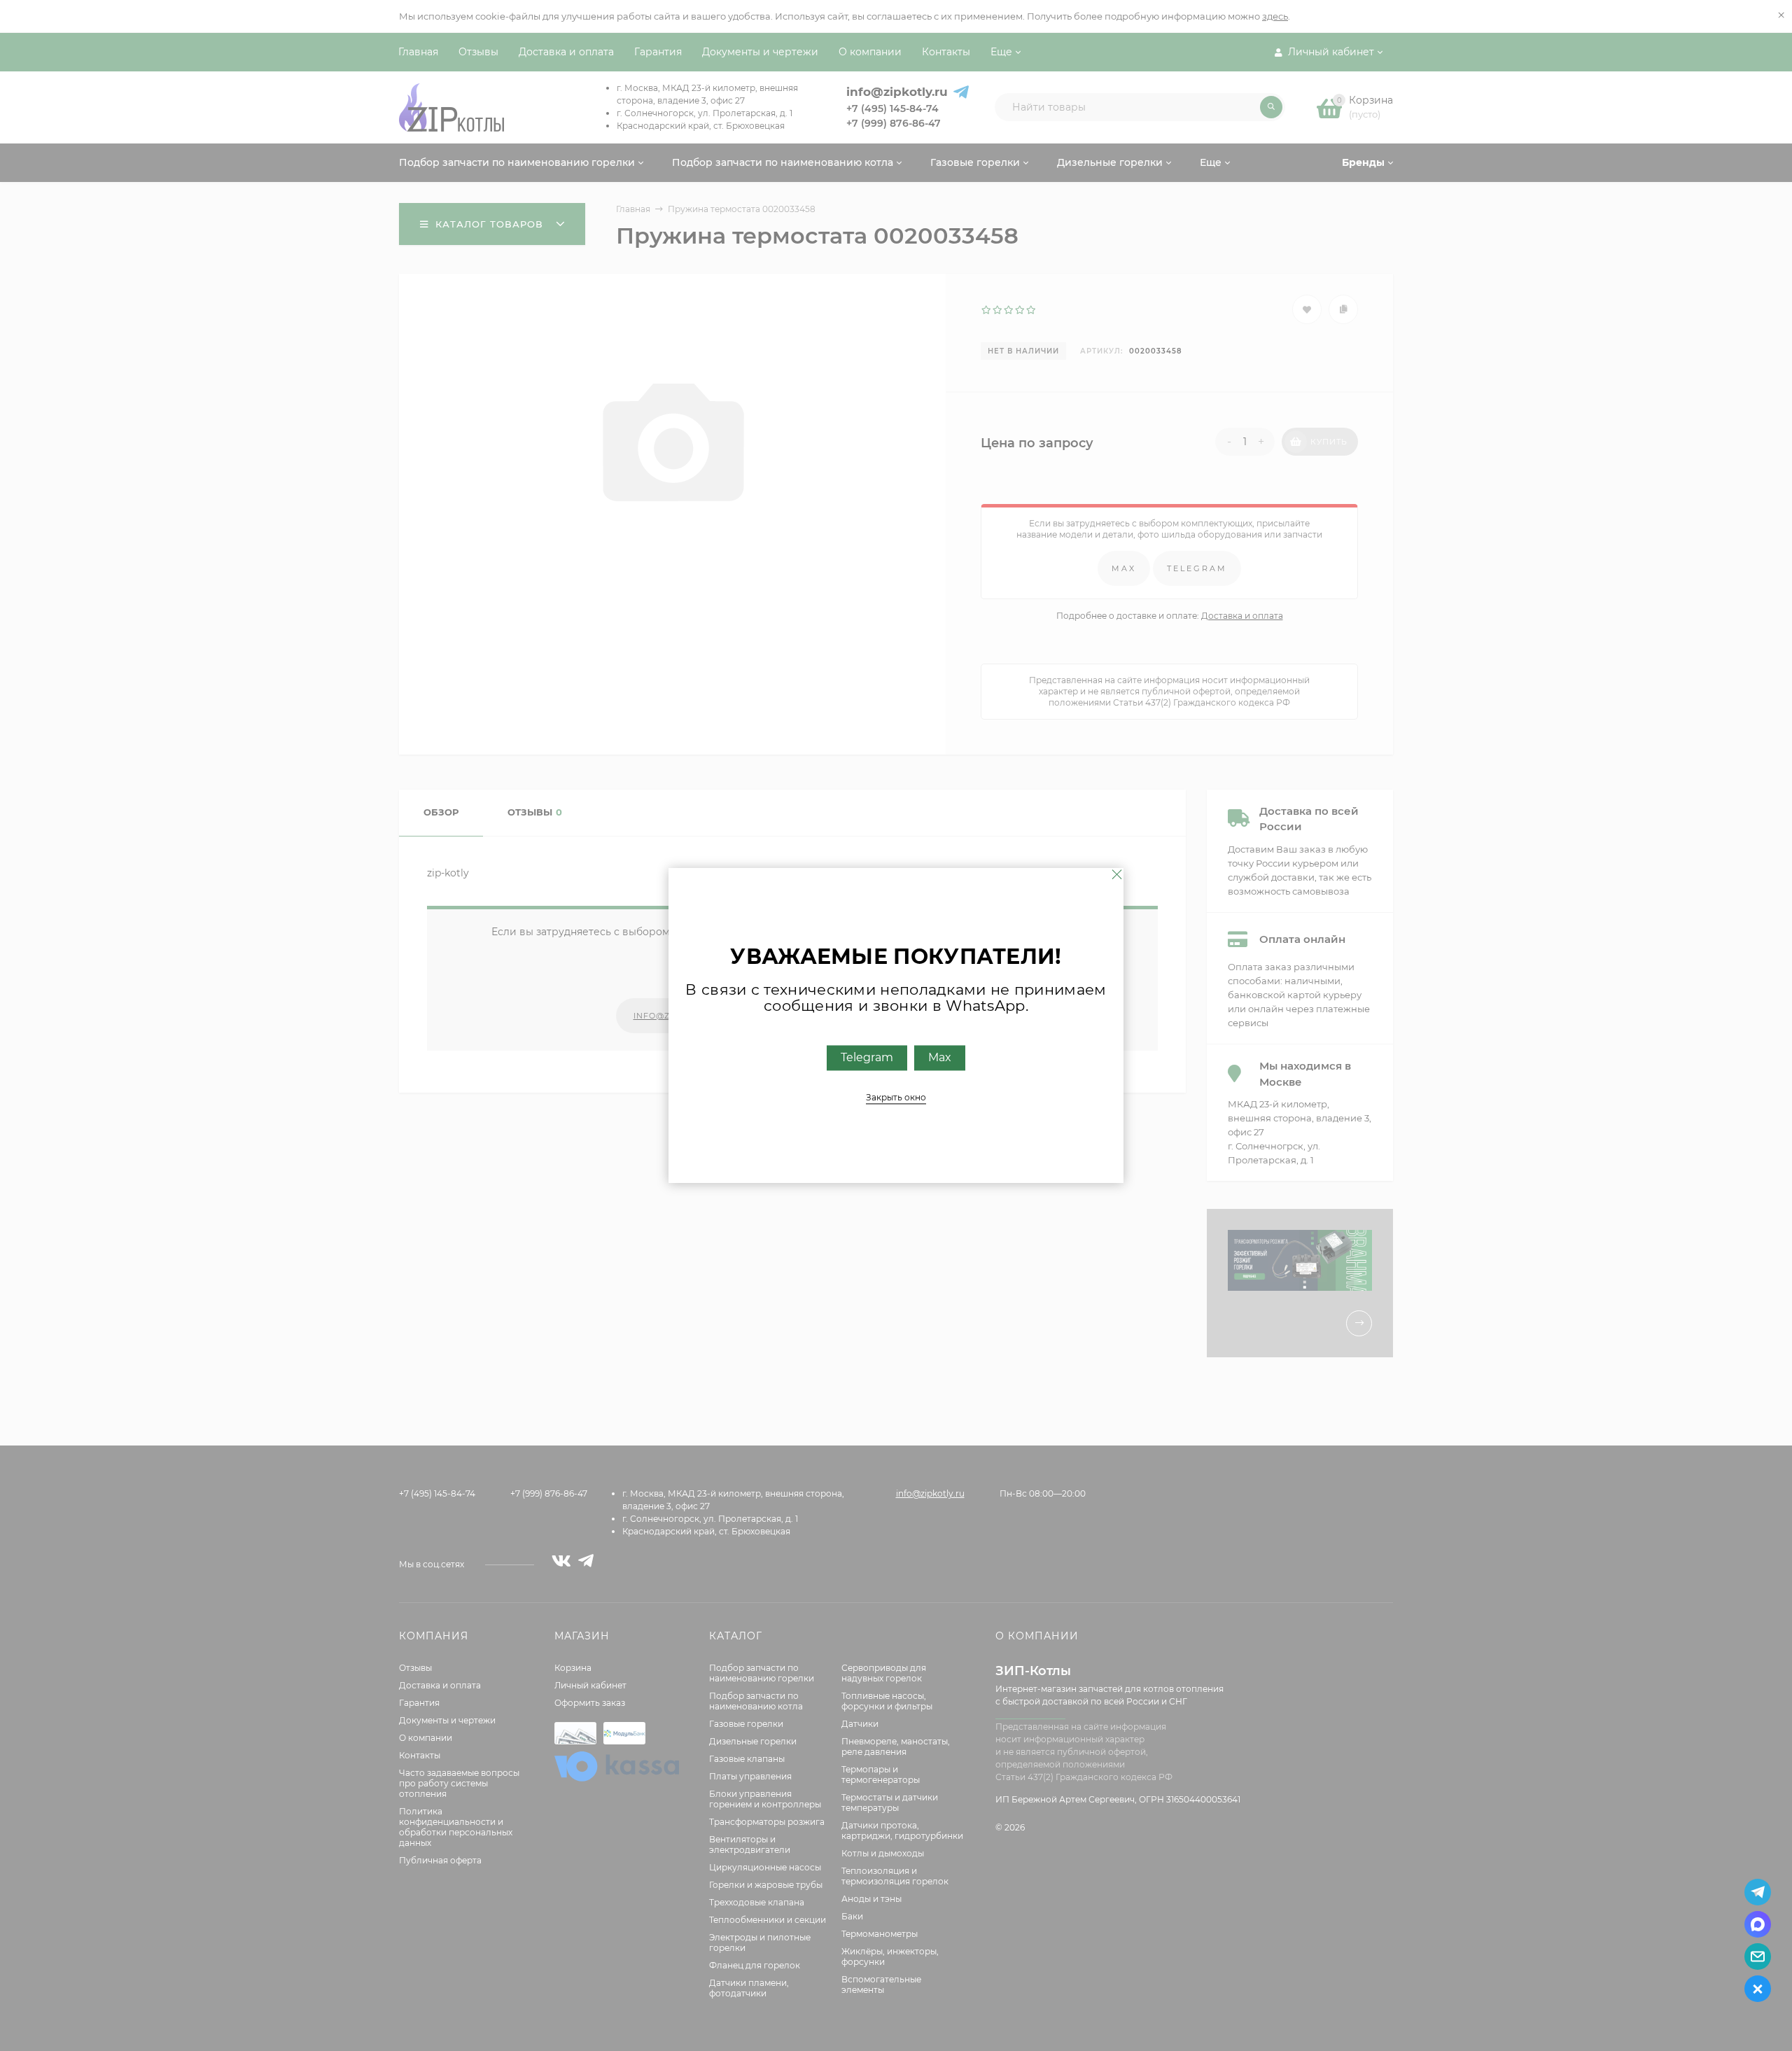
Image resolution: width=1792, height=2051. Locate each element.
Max (940, 1058)
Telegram (867, 1058)
